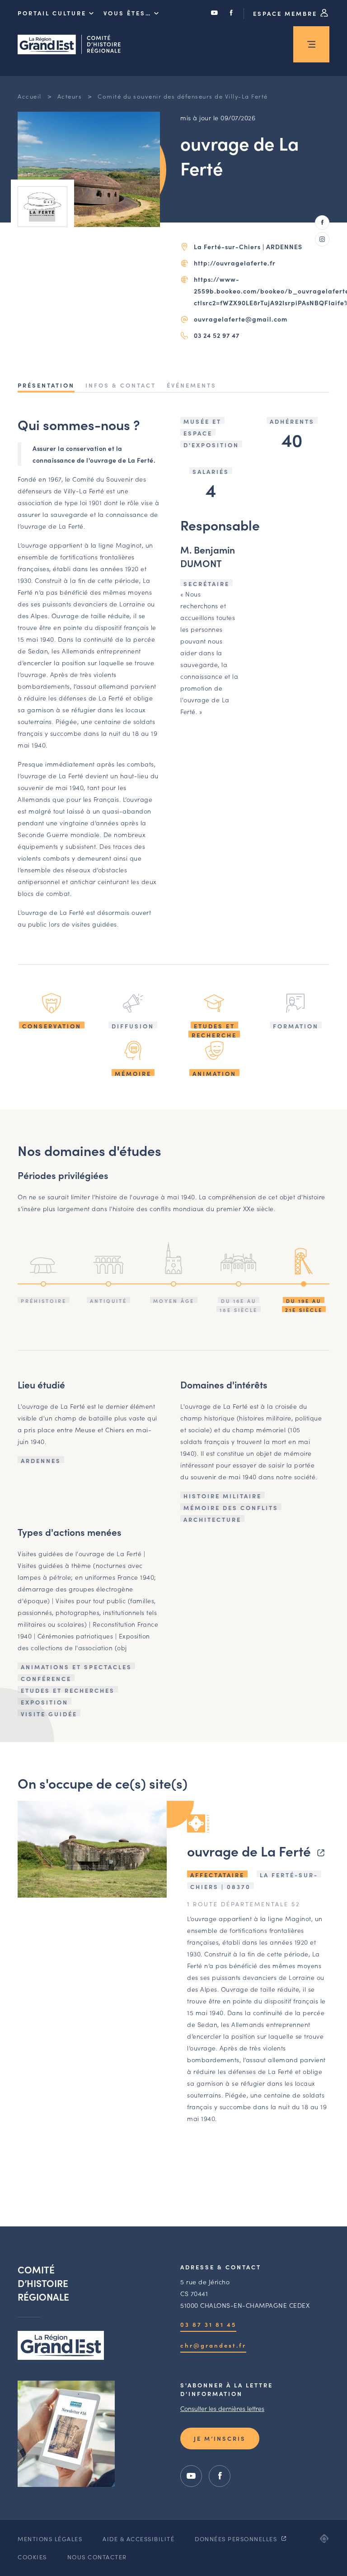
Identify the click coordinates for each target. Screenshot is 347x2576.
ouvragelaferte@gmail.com (241, 319)
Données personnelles (237, 2539)
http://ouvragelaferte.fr (235, 263)
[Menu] (311, 44)
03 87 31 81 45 (208, 2324)
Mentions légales (50, 2539)
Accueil (30, 96)
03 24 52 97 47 (217, 335)
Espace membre (286, 13)
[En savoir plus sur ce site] (92, 1849)
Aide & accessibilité (138, 2539)
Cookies (32, 2557)
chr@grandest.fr (213, 2345)
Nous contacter (97, 2557)
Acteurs (70, 96)
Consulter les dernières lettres (222, 2408)
